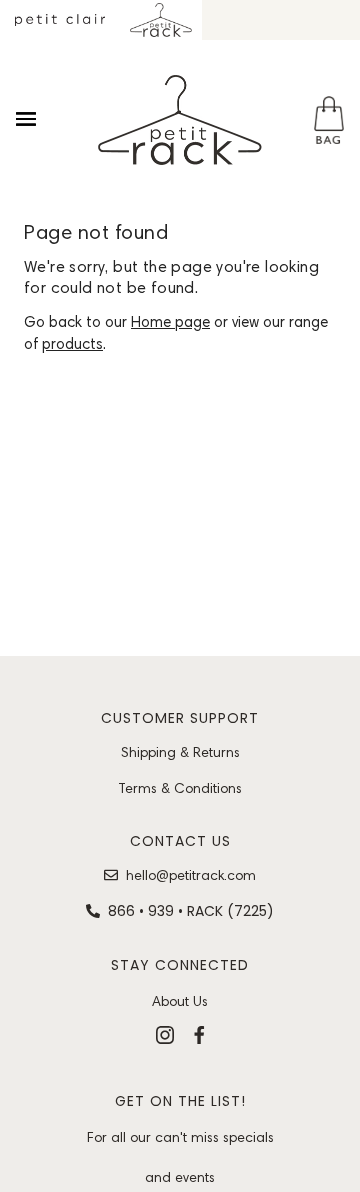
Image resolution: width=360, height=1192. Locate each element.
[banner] (180, 120)
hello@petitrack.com (191, 875)
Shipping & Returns (180, 752)
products (72, 344)
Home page (170, 322)
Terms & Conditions (180, 788)
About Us (180, 1001)
